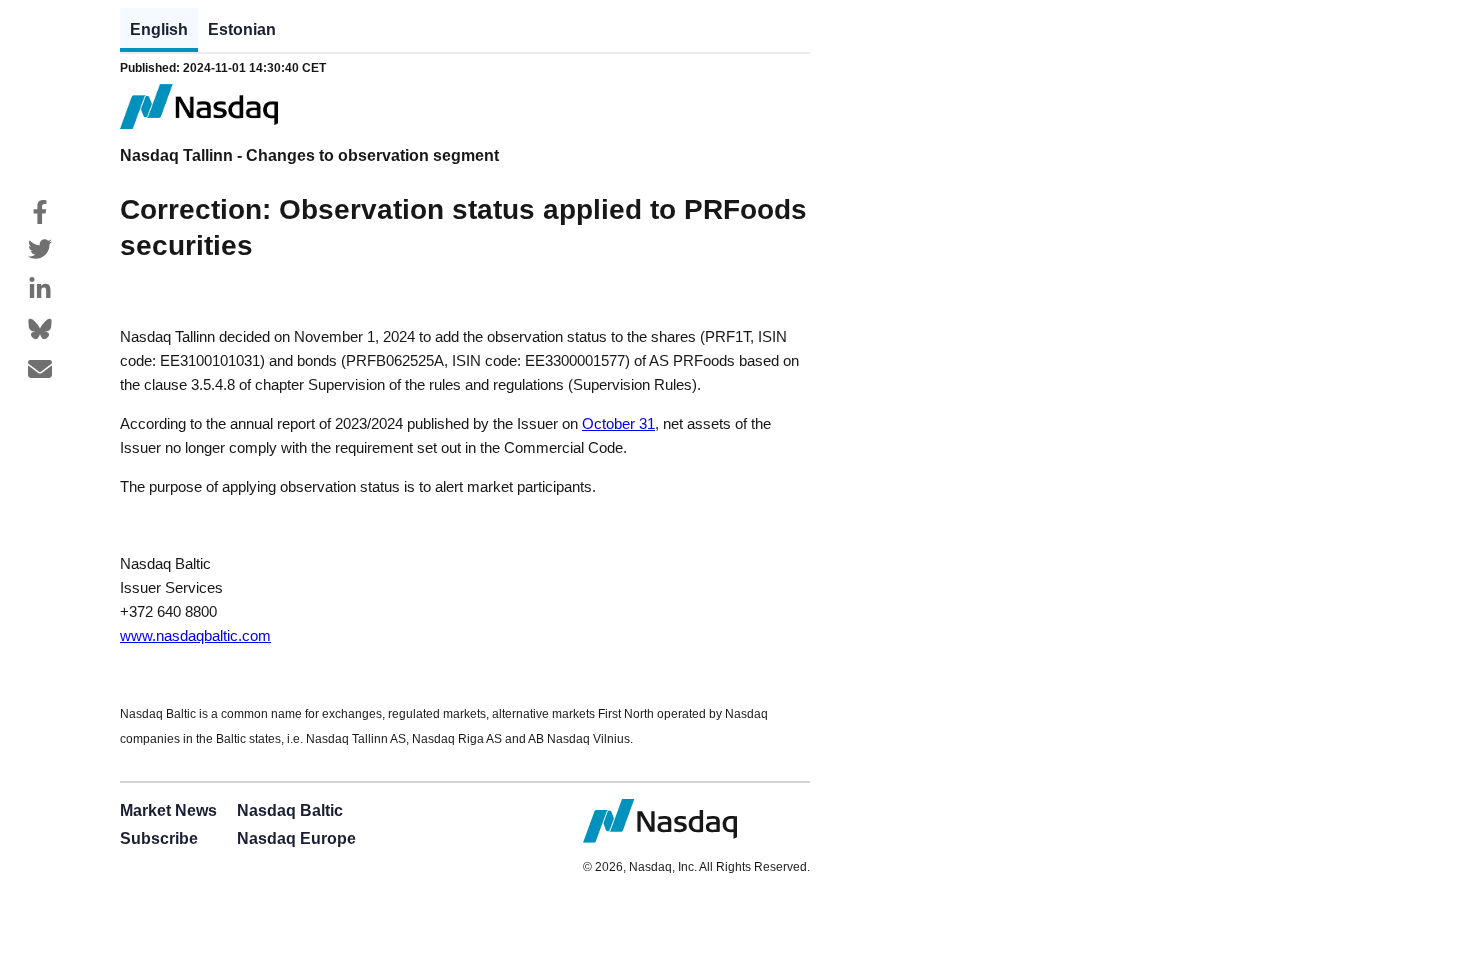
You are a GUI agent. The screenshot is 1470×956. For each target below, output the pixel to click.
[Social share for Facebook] (40, 212)
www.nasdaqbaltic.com (195, 636)
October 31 (618, 424)
